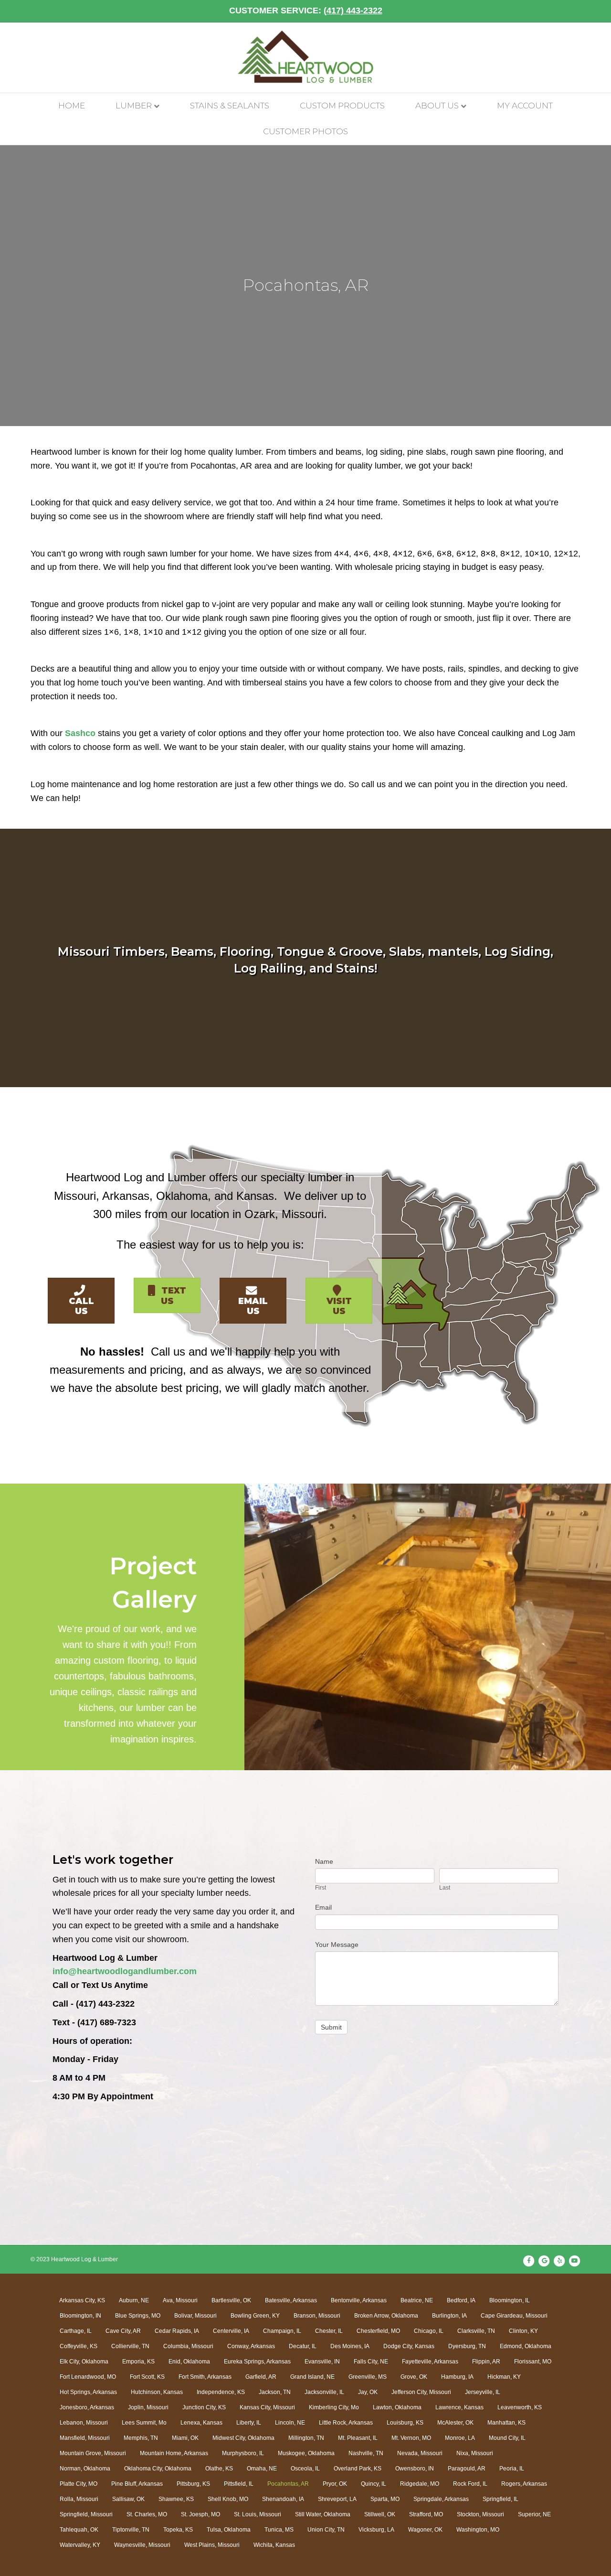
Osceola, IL (305, 2469)
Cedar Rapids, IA (177, 2331)
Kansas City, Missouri (267, 2407)
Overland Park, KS (358, 2469)
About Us (437, 106)
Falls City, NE (371, 2362)
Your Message (337, 1945)
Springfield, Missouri (86, 2514)
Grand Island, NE (312, 2377)
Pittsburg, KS (193, 2484)
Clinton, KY (523, 2331)
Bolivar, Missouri (195, 2316)
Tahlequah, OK (79, 2530)
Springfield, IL (500, 2499)
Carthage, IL (76, 2331)
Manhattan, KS (506, 2423)
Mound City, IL (507, 2438)
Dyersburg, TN (467, 2346)
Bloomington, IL (510, 2300)
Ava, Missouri (180, 2300)
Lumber (134, 106)
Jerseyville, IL (483, 2392)
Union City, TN (326, 2530)
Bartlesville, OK (231, 2300)
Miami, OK (185, 2438)
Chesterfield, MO (378, 2331)
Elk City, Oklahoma (84, 2362)
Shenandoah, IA (283, 2499)
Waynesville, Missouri (142, 2545)
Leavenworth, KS (520, 2407)
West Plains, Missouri (212, 2545)
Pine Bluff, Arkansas (137, 2484)
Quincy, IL (374, 2484)
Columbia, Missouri (188, 2346)
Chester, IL (329, 2331)
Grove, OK (414, 2377)
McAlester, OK (455, 2423)
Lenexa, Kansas (201, 2423)
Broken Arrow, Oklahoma (386, 2316)
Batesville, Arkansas (291, 2300)
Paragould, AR (467, 2469)
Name (324, 1861)
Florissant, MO (533, 2362)
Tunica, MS (279, 2530)
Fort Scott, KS (147, 2377)
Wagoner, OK (425, 2530)
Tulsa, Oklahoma (229, 2530)
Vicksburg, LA (376, 2530)
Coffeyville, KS (79, 2346)
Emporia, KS (138, 2362)
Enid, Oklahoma (189, 2362)
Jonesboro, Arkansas (87, 2407)
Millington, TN (306, 2438)
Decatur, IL (303, 2346)
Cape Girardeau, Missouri (514, 2316)
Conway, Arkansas (251, 2346)
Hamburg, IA (457, 2377)
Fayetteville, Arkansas (430, 2362)
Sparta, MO (385, 2499)
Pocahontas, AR (288, 2484)
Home (72, 106)
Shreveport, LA (337, 2499)
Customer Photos (305, 131)
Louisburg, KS (405, 2423)
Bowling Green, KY (255, 2316)
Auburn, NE (134, 2300)
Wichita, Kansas (274, 2545)
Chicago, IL (429, 2331)
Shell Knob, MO (228, 2499)
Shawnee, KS (176, 2499)
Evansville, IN (322, 2362)
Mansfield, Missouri (85, 2438)
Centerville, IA (231, 2331)
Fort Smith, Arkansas (205, 2377)
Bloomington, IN (80, 2316)
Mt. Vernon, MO (411, 2438)
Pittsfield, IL (239, 2484)
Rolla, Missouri (79, 2499)
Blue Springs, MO (138, 2316)
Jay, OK (368, 2392)
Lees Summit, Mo (144, 2423)
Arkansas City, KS (82, 2300)
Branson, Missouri (317, 2316)
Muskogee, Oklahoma (306, 2453)
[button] (81, 1301)
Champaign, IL (282, 2331)
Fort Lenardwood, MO (88, 2377)
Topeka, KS (178, 2530)
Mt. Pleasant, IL (358, 2438)
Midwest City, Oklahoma (243, 2438)
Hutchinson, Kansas (157, 2392)
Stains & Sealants (230, 106)
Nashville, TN (366, 2453)
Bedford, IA (461, 2300)
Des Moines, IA (350, 2346)
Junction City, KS (204, 2407)
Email (323, 1907)
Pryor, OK (335, 2484)
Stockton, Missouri (480, 2514)
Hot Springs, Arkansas (88, 2392)
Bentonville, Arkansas (359, 2300)
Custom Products (342, 106)
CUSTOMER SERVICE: (306, 11)
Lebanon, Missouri (84, 2423)
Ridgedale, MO (420, 2484)
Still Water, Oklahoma (323, 2514)
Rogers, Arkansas (524, 2484)
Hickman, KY (504, 2377)
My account (525, 106)
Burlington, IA (449, 2316)
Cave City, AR (123, 2331)
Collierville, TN (130, 2346)
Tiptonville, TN (131, 2530)
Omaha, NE (262, 2469)
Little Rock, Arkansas (346, 2423)
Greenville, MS (368, 2377)
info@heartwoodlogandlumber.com (125, 1971)
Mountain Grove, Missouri (93, 2453)
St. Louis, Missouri (258, 2514)
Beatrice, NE (417, 2300)
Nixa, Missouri (475, 2453)
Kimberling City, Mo (334, 2407)
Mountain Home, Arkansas (174, 2453)
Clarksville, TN (476, 2331)
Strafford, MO (426, 2514)
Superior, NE (534, 2514)
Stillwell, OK (380, 2514)
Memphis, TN (141, 2438)
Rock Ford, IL (470, 2484)
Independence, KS (221, 2392)
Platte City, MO (79, 2484)
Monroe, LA (460, 2438)
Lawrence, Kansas (459, 2407)
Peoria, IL (512, 2469)
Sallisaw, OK (128, 2499)
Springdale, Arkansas (441, 2499)
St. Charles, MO (147, 2514)
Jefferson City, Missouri (421, 2392)
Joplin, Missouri (148, 2407)
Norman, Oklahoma (85, 2469)
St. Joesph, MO (200, 2514)
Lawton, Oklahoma (397, 2407)
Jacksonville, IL (324, 2392)
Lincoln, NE (290, 2423)
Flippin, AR (486, 2362)
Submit (331, 2027)
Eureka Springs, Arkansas (257, 2362)
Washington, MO (478, 2530)
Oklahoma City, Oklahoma (158, 2469)
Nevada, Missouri (420, 2453)
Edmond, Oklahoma (526, 2346)
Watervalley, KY (80, 2545)
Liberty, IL (249, 2423)
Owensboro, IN (415, 2469)
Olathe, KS (219, 2469)
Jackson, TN (275, 2392)
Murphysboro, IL (243, 2453)
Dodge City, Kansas (409, 2346)
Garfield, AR (261, 2377)
